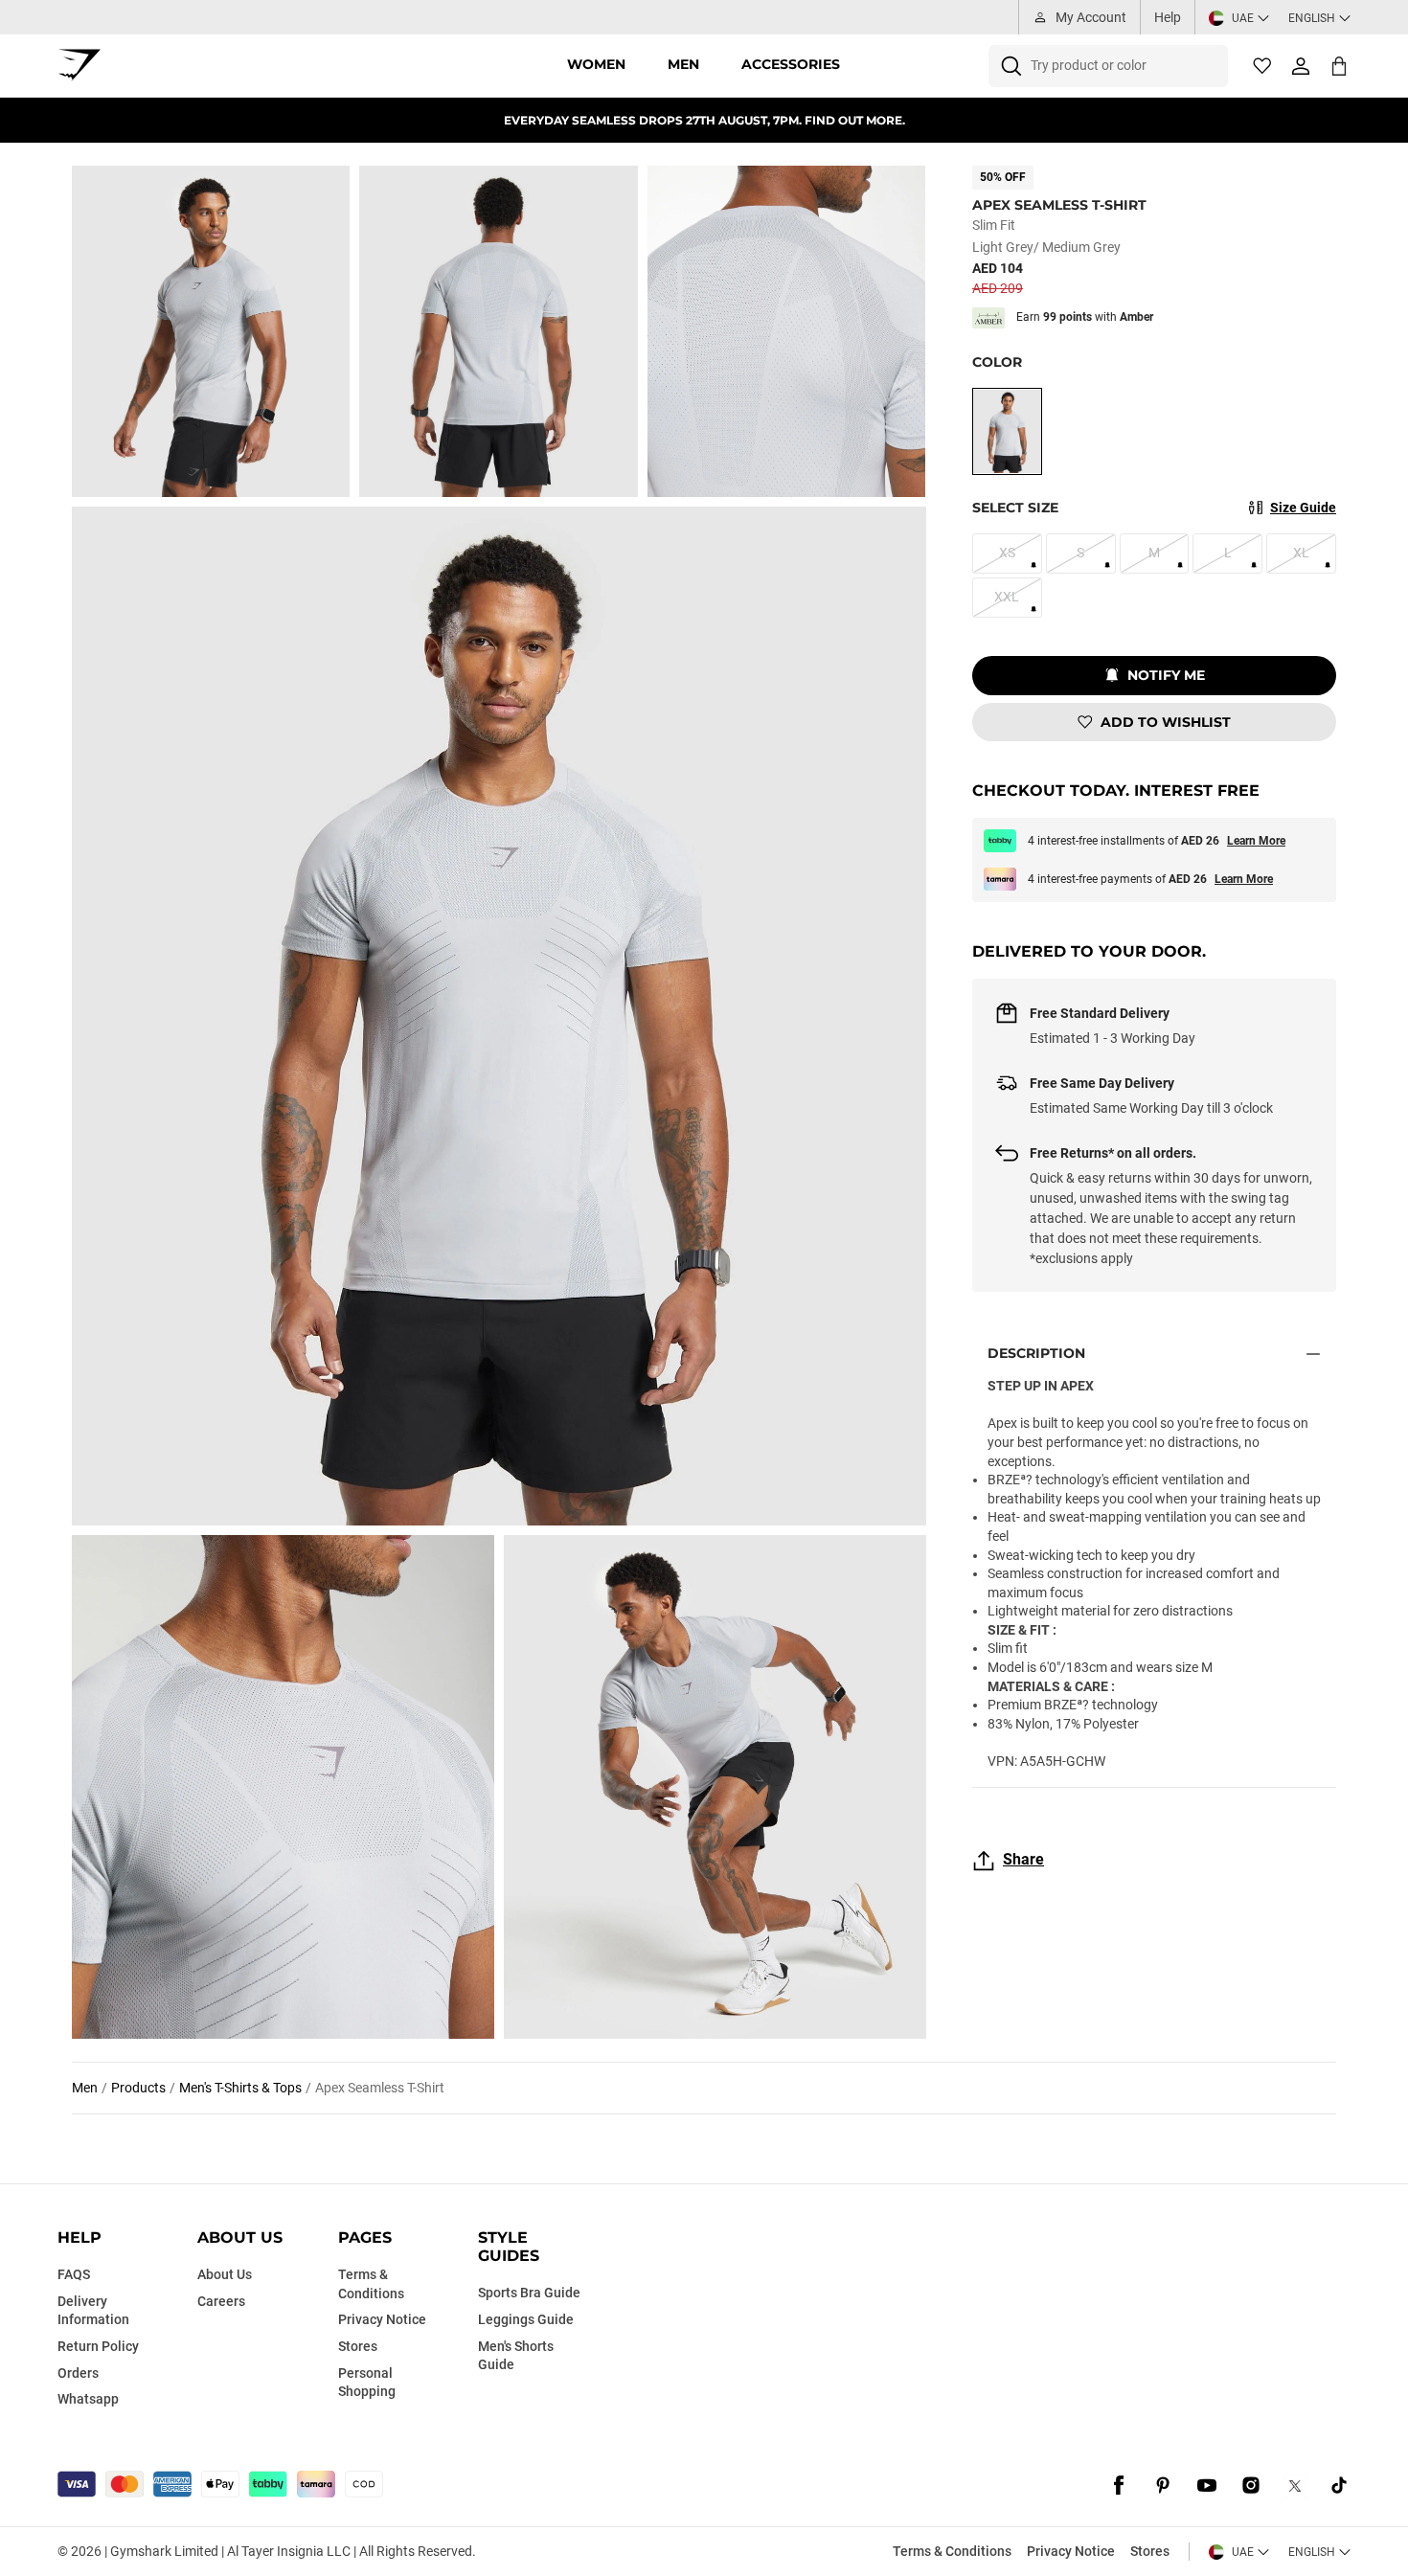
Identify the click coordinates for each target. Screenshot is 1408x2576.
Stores (1150, 2551)
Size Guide (1303, 508)
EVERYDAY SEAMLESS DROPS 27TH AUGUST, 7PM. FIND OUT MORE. (704, 120)
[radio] (1007, 431)
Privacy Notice (1071, 2551)
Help (1168, 17)
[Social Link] (1119, 2486)
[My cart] (1339, 66)
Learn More (1256, 841)
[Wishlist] (1262, 66)
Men (683, 64)
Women (596, 64)
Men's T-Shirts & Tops (240, 2088)
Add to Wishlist (1166, 722)
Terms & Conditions (952, 2551)
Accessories (791, 64)
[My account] (1301, 66)
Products (138, 2088)
